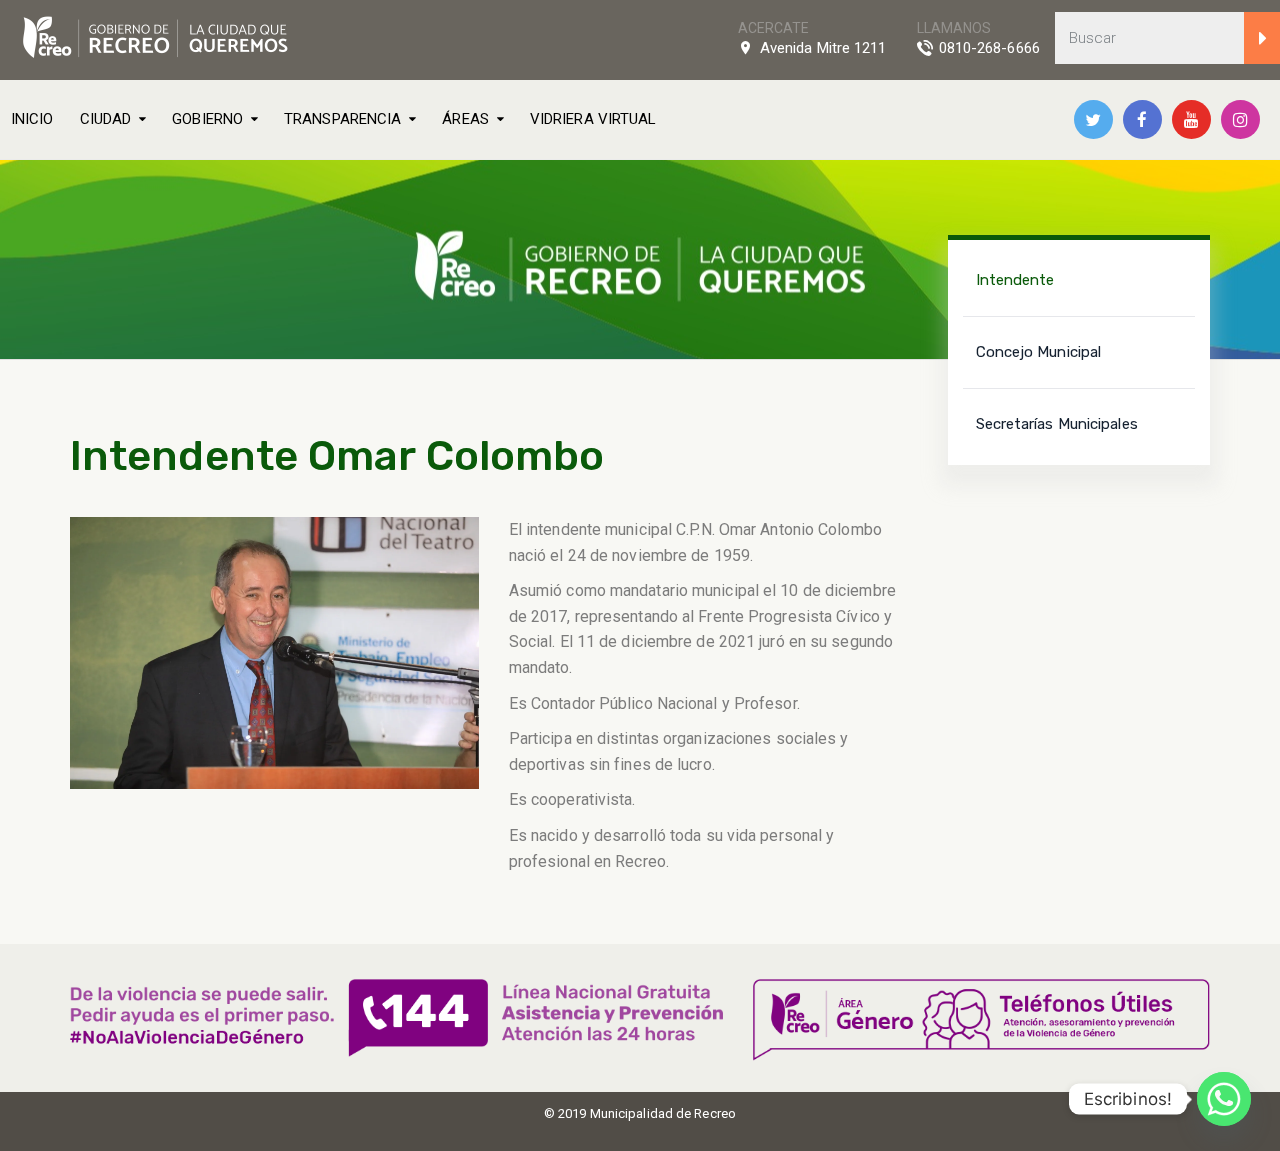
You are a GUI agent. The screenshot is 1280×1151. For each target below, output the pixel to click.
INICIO (32, 119)
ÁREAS (465, 119)
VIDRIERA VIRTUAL (593, 119)
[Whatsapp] (1224, 1099)
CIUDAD (106, 119)
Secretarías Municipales (1057, 424)
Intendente (1015, 280)
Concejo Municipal (1039, 352)
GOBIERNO (207, 119)
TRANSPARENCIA (342, 119)
